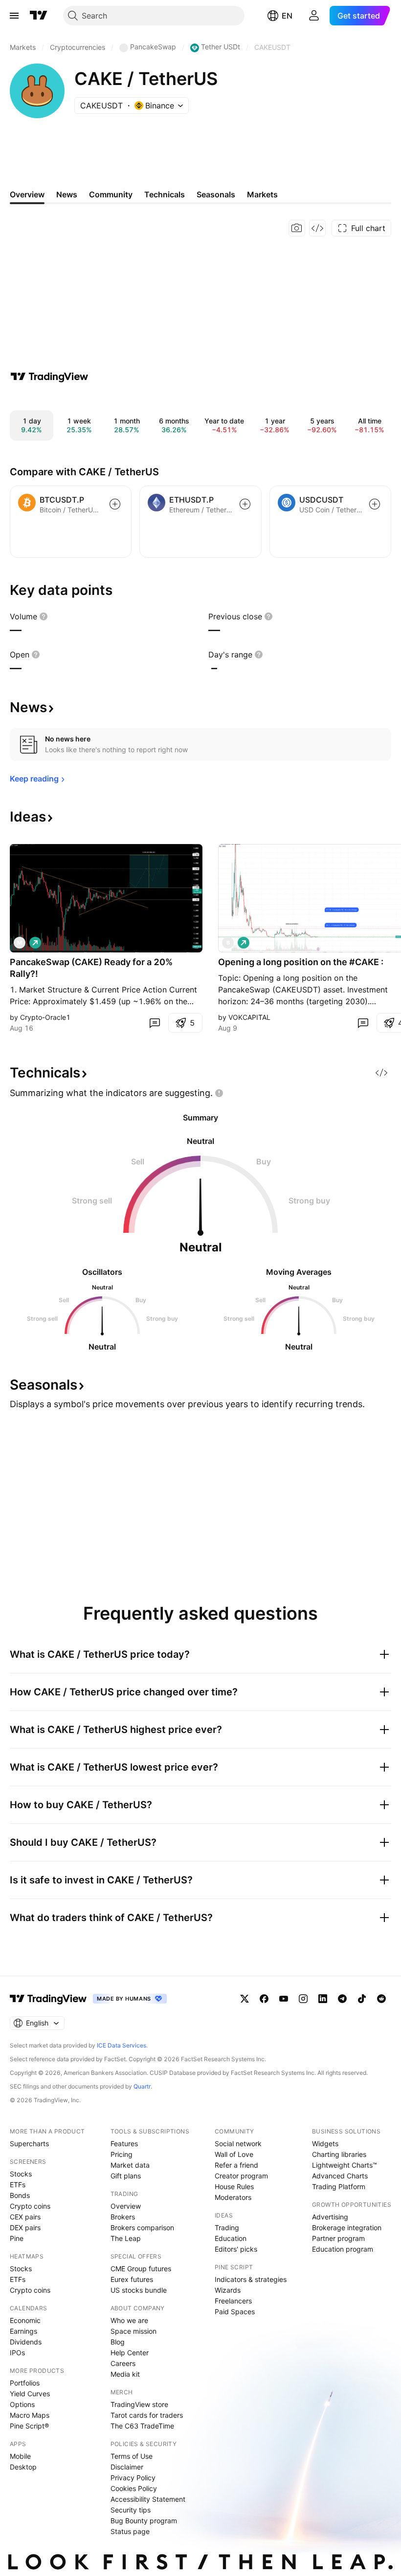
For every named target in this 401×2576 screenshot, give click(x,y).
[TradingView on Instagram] (303, 1999)
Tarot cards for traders (147, 2415)
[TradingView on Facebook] (264, 1999)
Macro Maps (30, 2415)
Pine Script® (29, 2426)
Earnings (23, 2331)
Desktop (23, 2467)
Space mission (134, 2331)
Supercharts (29, 2143)
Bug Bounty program (144, 2521)
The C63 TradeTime (142, 2426)
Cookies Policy (134, 2488)
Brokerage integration (347, 2228)
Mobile (20, 2456)
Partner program (338, 2238)
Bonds (20, 2195)
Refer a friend (236, 2165)
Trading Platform (339, 2186)
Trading (227, 2228)
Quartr (142, 2086)
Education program (343, 2249)
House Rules (234, 2186)
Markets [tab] (262, 194)
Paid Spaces (235, 2312)
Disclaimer (127, 2467)
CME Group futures (141, 2269)
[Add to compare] (115, 504)
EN (287, 16)
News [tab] (67, 194)
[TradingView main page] (39, 16)
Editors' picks (236, 2249)
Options (22, 2404)
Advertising (330, 2217)
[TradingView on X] (245, 1999)
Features (124, 2143)
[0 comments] (155, 1023)
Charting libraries (339, 2154)
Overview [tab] (27, 194)
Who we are (129, 2320)
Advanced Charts (340, 2176)
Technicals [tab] (165, 194)
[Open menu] (14, 16)
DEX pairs (25, 2228)
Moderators (233, 2197)
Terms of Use (132, 2456)
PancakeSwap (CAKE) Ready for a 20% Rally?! (91, 968)
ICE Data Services (122, 2045)
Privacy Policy (133, 2478)
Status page (130, 2531)
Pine (17, 2238)
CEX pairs (25, 2217)
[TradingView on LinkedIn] (323, 1999)
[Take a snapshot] (297, 228)
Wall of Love (234, 2154)
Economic (25, 2320)
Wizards (228, 2290)
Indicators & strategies (251, 2279)
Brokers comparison (142, 2228)
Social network (238, 2143)
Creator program (241, 2176)
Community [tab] (111, 194)
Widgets (325, 2143)
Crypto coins (30, 2206)
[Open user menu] (314, 16)
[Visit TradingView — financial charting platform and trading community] (49, 377)
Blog (118, 2342)
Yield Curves (30, 2394)
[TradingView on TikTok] (362, 1999)
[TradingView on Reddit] (381, 1999)
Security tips (131, 2510)
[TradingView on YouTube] (284, 1999)
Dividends (26, 2342)
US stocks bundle (139, 2290)
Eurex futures (132, 2279)
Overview (126, 2206)
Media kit (125, 2374)
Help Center (130, 2353)
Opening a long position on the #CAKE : (301, 962)
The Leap (126, 2238)
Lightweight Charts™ (345, 2165)
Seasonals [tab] (216, 194)
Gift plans (126, 2176)
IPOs (17, 2353)
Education (231, 2238)
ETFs (18, 2185)
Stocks (21, 2174)
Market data (130, 2165)
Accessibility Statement (148, 2499)
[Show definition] (44, 616)
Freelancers (233, 2301)
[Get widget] (317, 228)
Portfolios (25, 2383)
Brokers (123, 2217)
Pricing (122, 2154)
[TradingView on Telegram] (342, 1999)
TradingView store (139, 2404)
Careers (123, 2363)
